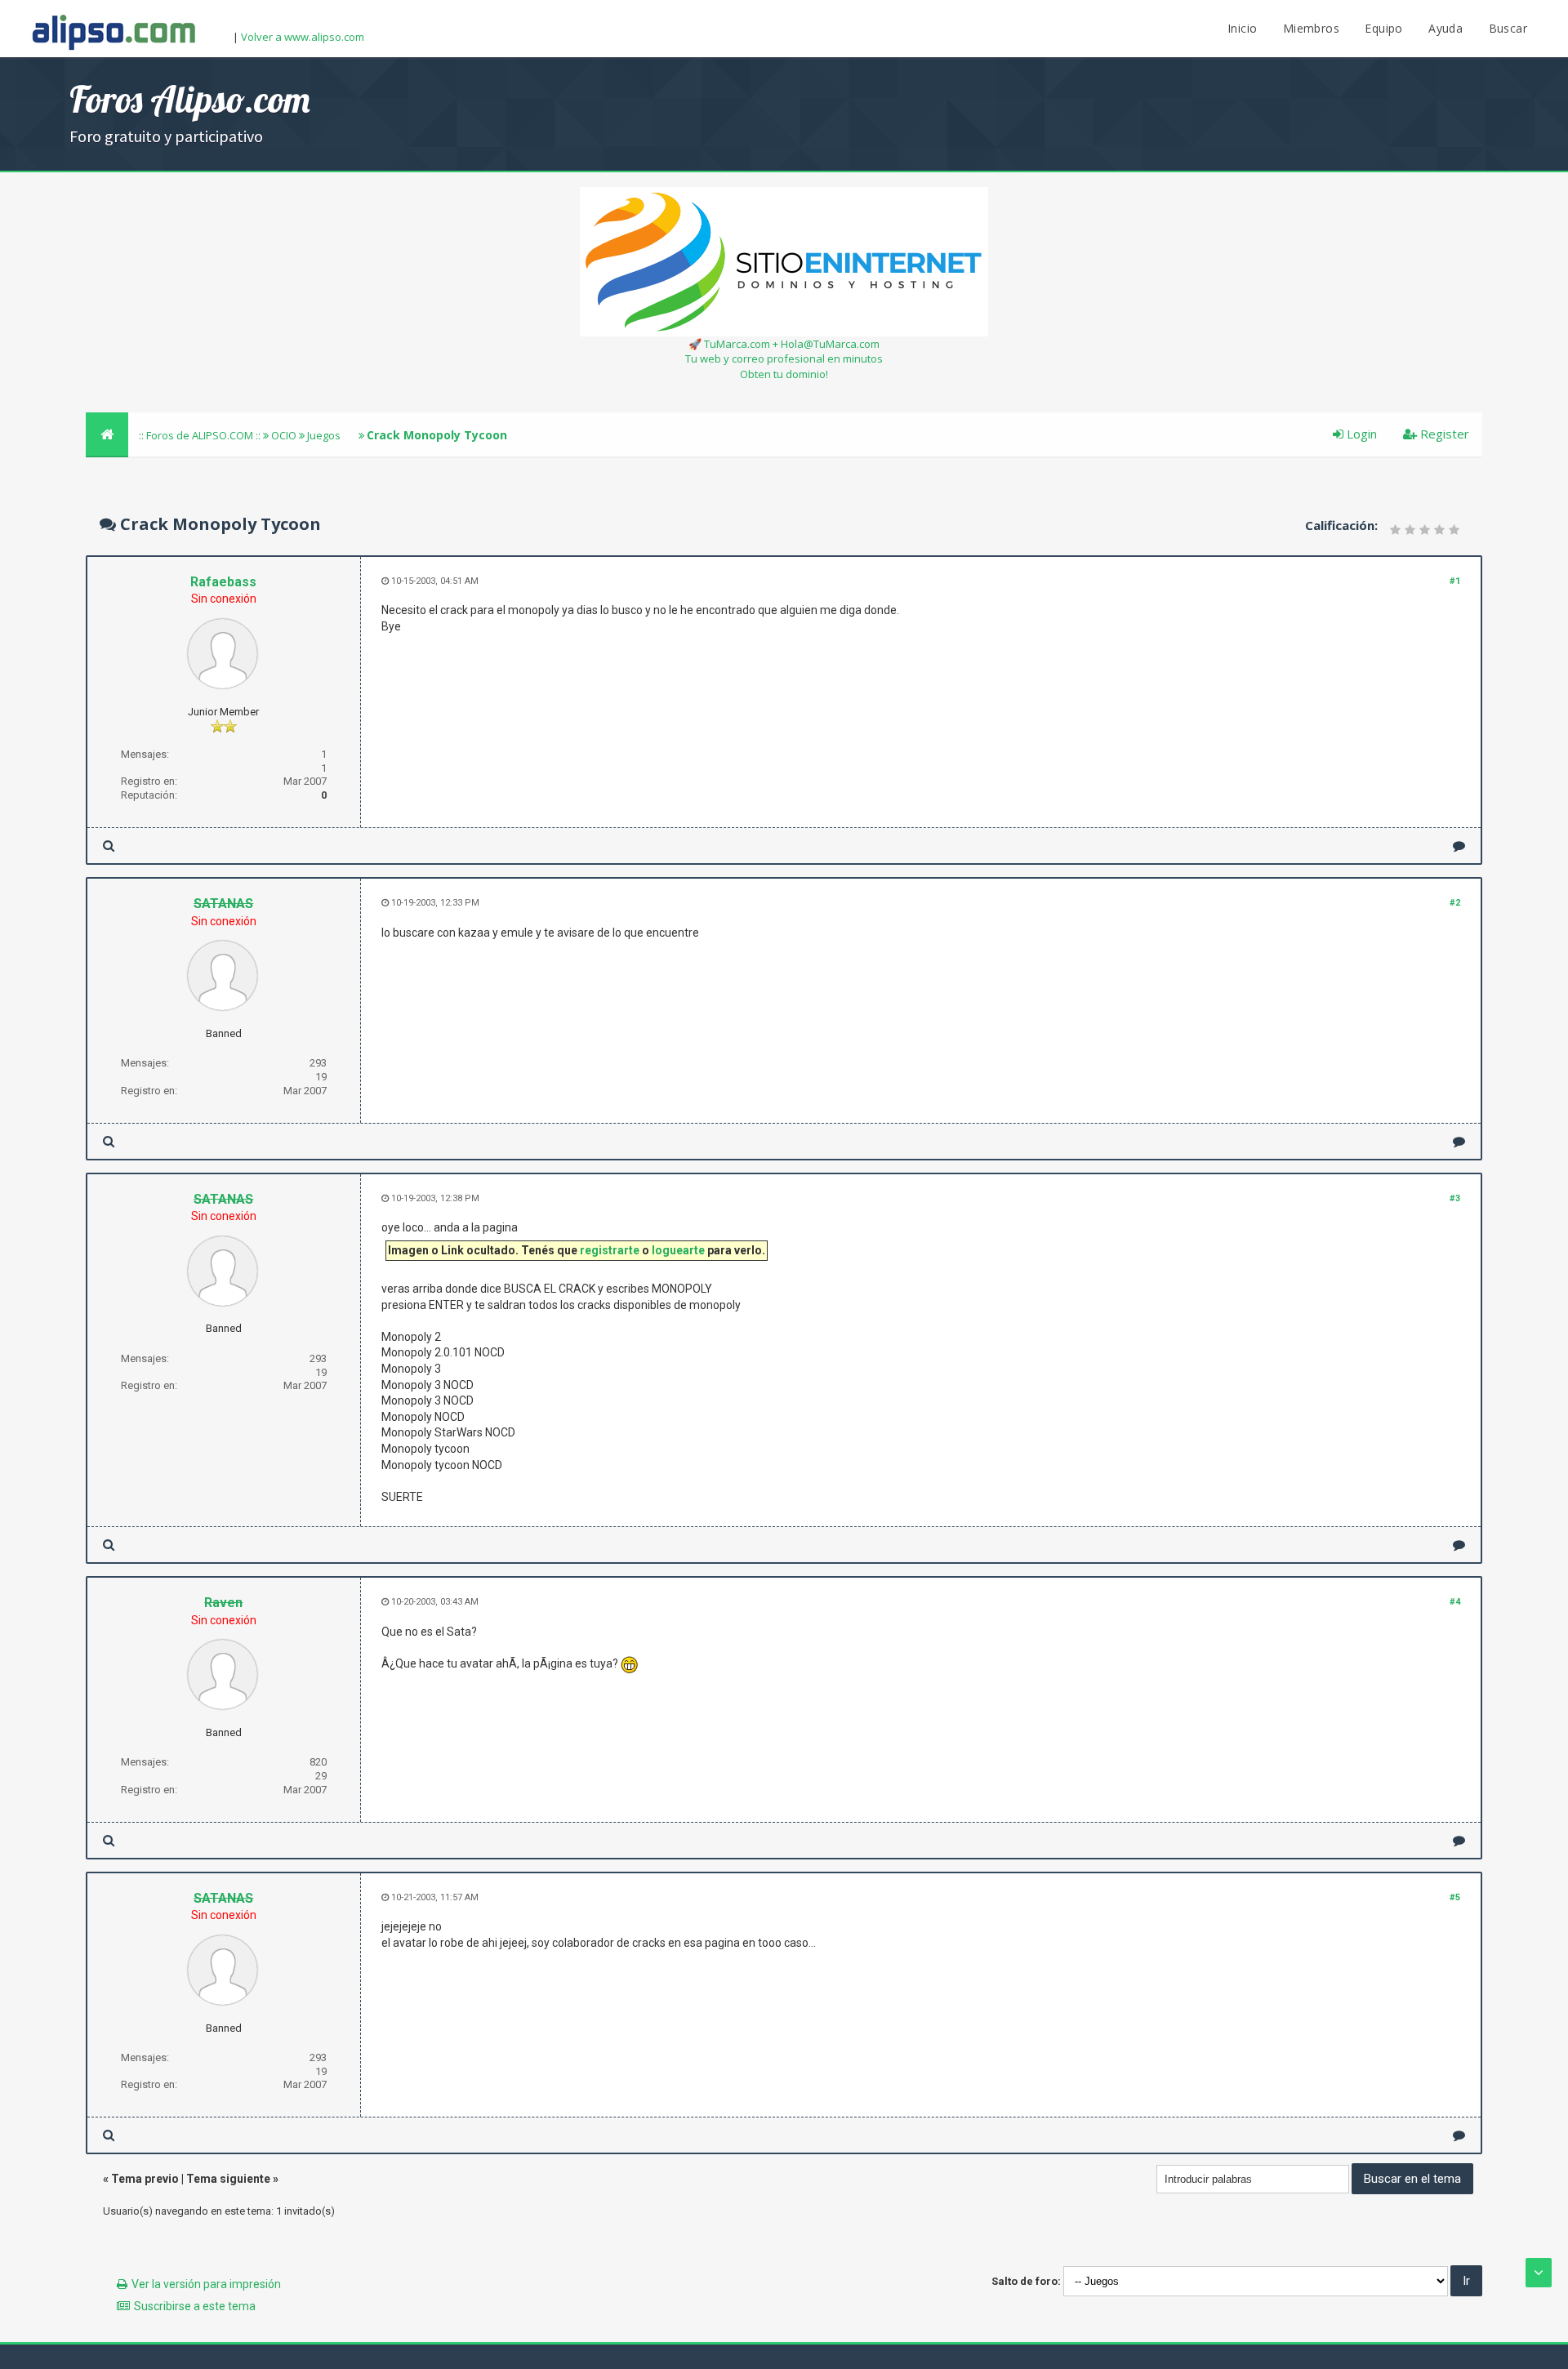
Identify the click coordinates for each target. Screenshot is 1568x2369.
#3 (1455, 1198)
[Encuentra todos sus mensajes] (109, 846)
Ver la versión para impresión (206, 2284)
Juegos (324, 435)
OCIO (284, 435)
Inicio (1242, 28)
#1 (1455, 581)
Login (1360, 434)
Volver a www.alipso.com (303, 37)
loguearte (678, 1250)
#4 (1455, 1602)
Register (1443, 434)
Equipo (1383, 28)
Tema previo (145, 2179)
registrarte (610, 1250)
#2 (1455, 903)
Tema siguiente (228, 2179)
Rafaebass (223, 582)
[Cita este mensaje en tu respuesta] (1459, 846)
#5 (1455, 1897)
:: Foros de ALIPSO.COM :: (201, 435)
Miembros (1311, 28)
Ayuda (1445, 28)
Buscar (1508, 28)
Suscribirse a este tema (195, 2306)
